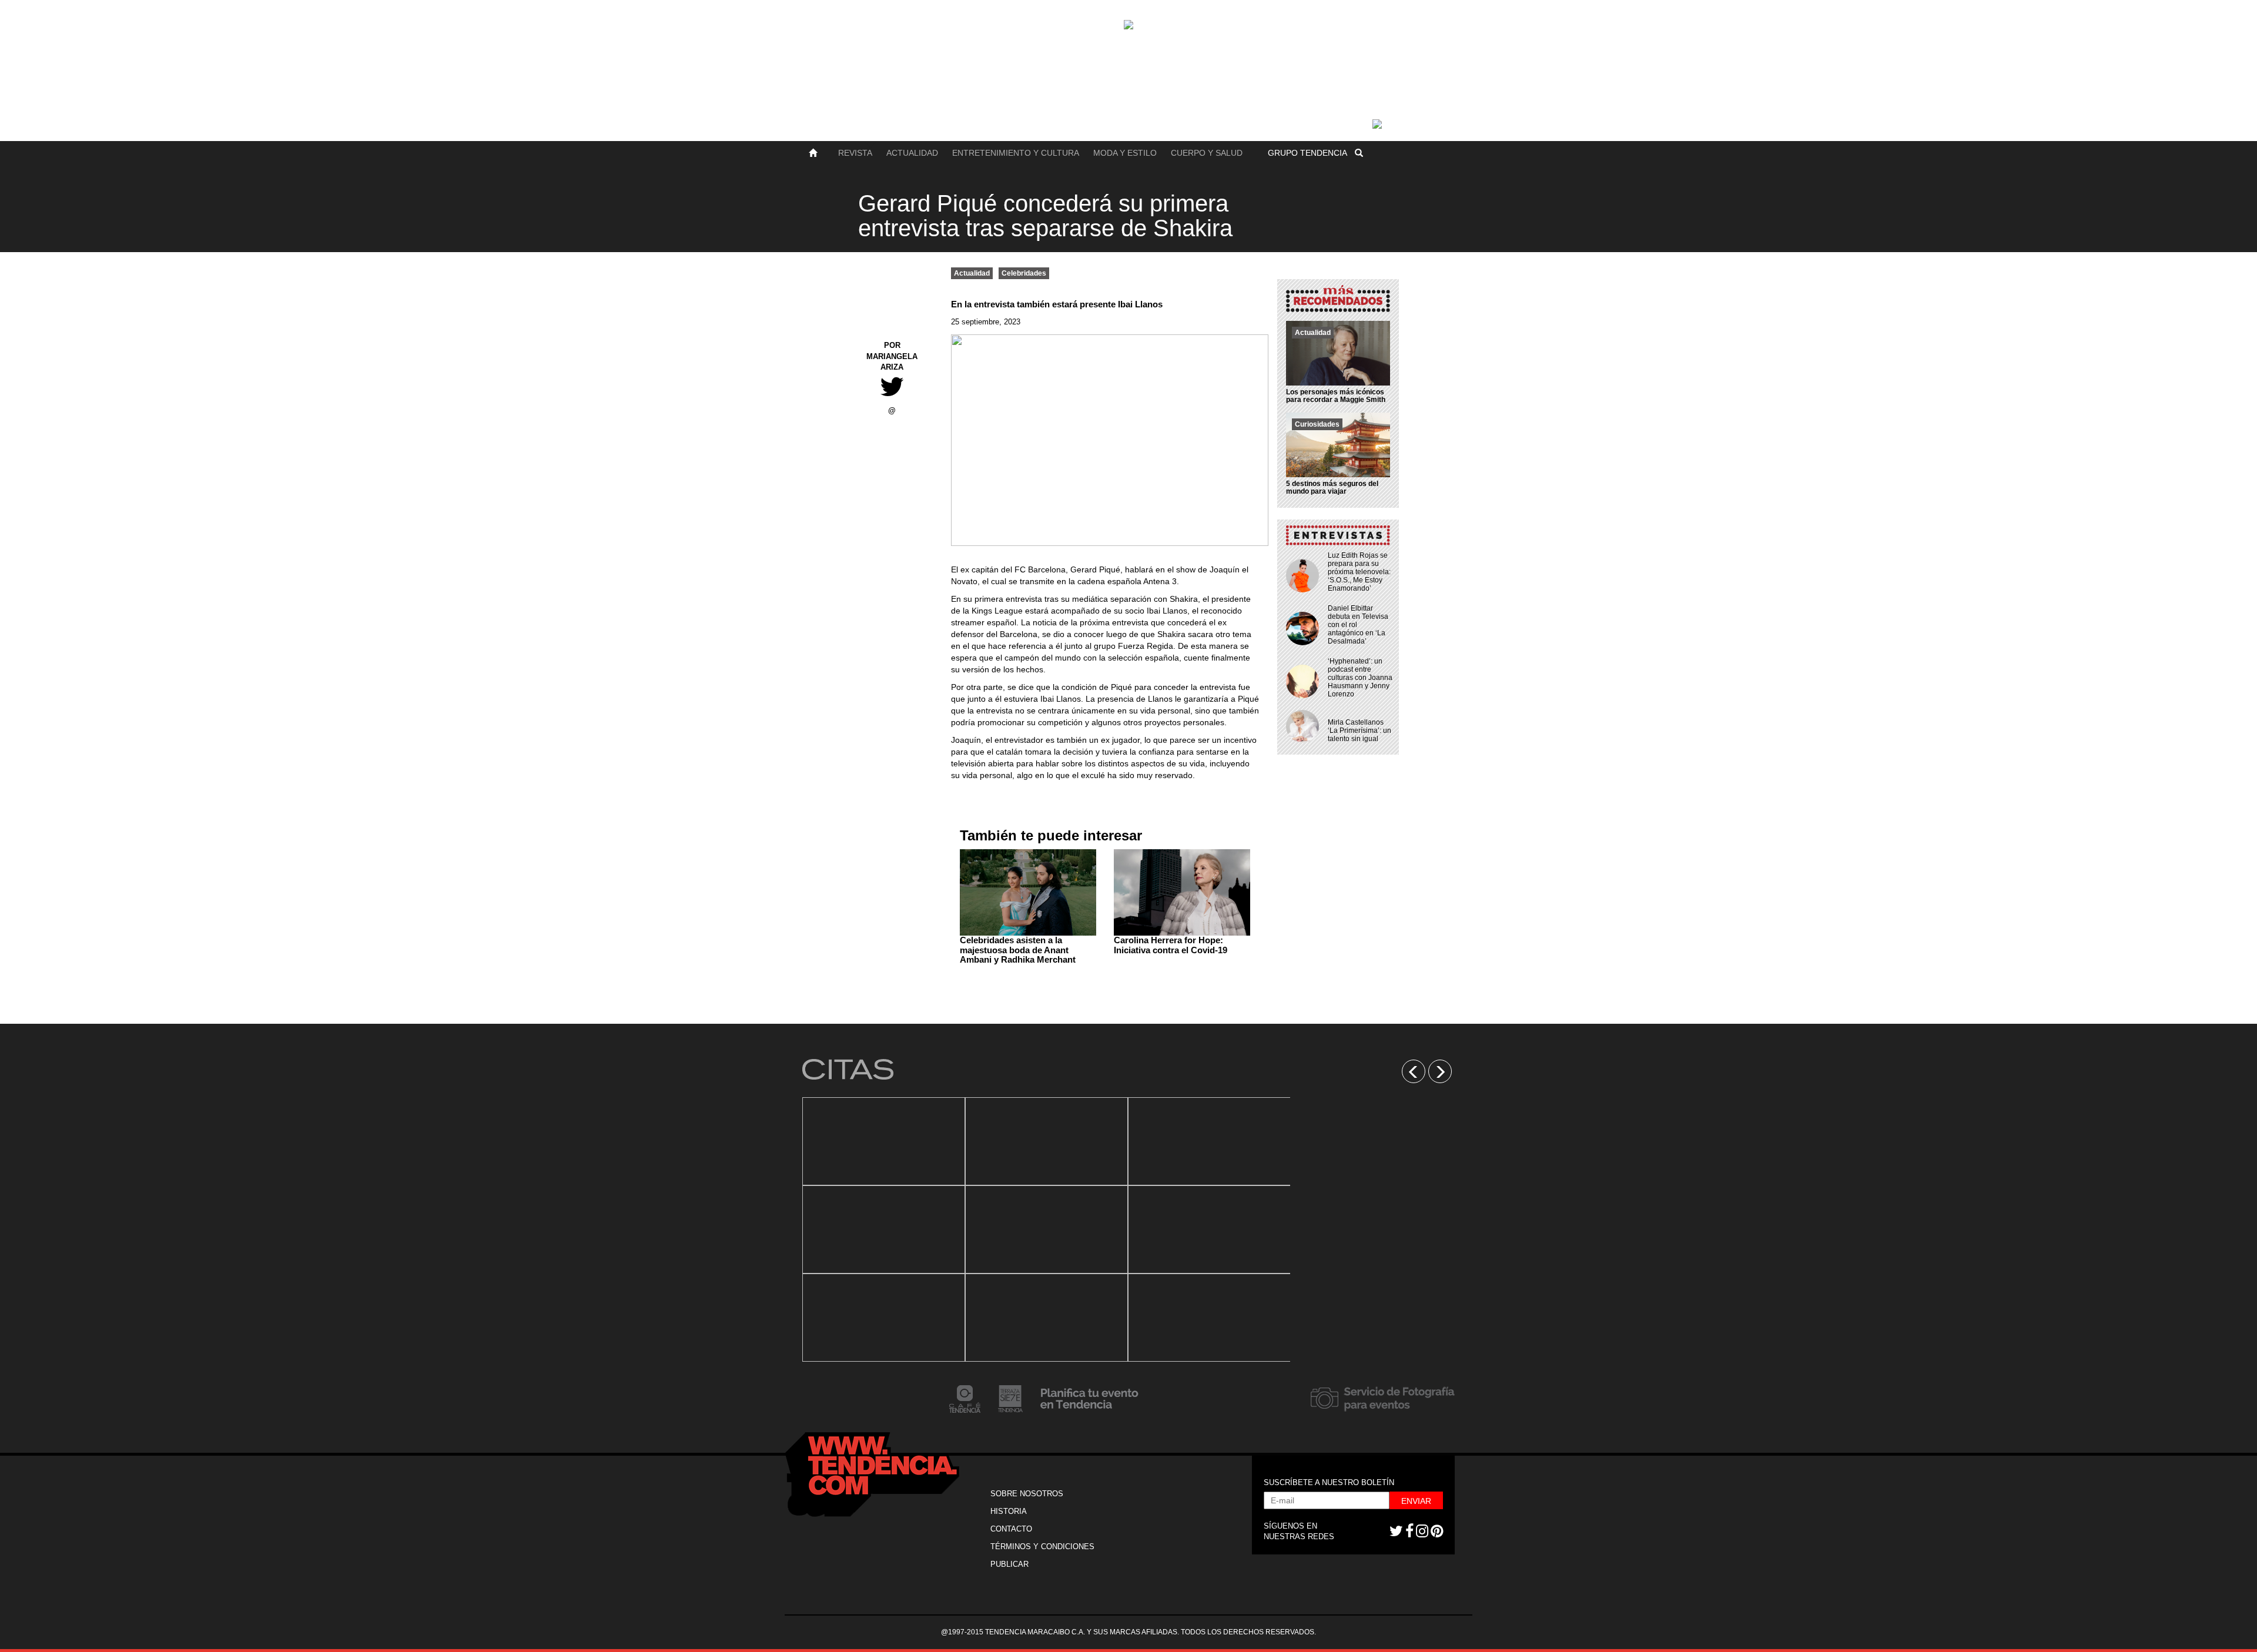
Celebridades (1024, 273)
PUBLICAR (1009, 1564)
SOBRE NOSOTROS (1027, 1494)
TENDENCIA (1307, 153)
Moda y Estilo (1125, 153)
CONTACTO (1011, 1529)
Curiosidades (1317, 424)
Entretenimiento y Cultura (1016, 153)
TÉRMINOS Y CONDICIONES (1042, 1547)
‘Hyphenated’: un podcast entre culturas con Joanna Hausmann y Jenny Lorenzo (1360, 678)
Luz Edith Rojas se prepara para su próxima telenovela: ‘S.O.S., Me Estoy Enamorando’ (1359, 572)
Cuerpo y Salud (1207, 153)
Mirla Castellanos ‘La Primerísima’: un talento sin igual (1359, 731)
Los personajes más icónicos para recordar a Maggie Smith (1336, 396)
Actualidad (912, 153)
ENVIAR (1416, 1501)
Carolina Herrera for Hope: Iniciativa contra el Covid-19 (1171, 945)
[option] (884, 1229)
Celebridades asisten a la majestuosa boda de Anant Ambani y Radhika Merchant (1018, 950)
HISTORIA (1009, 1511)
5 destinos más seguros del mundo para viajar (1332, 487)
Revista (855, 153)
